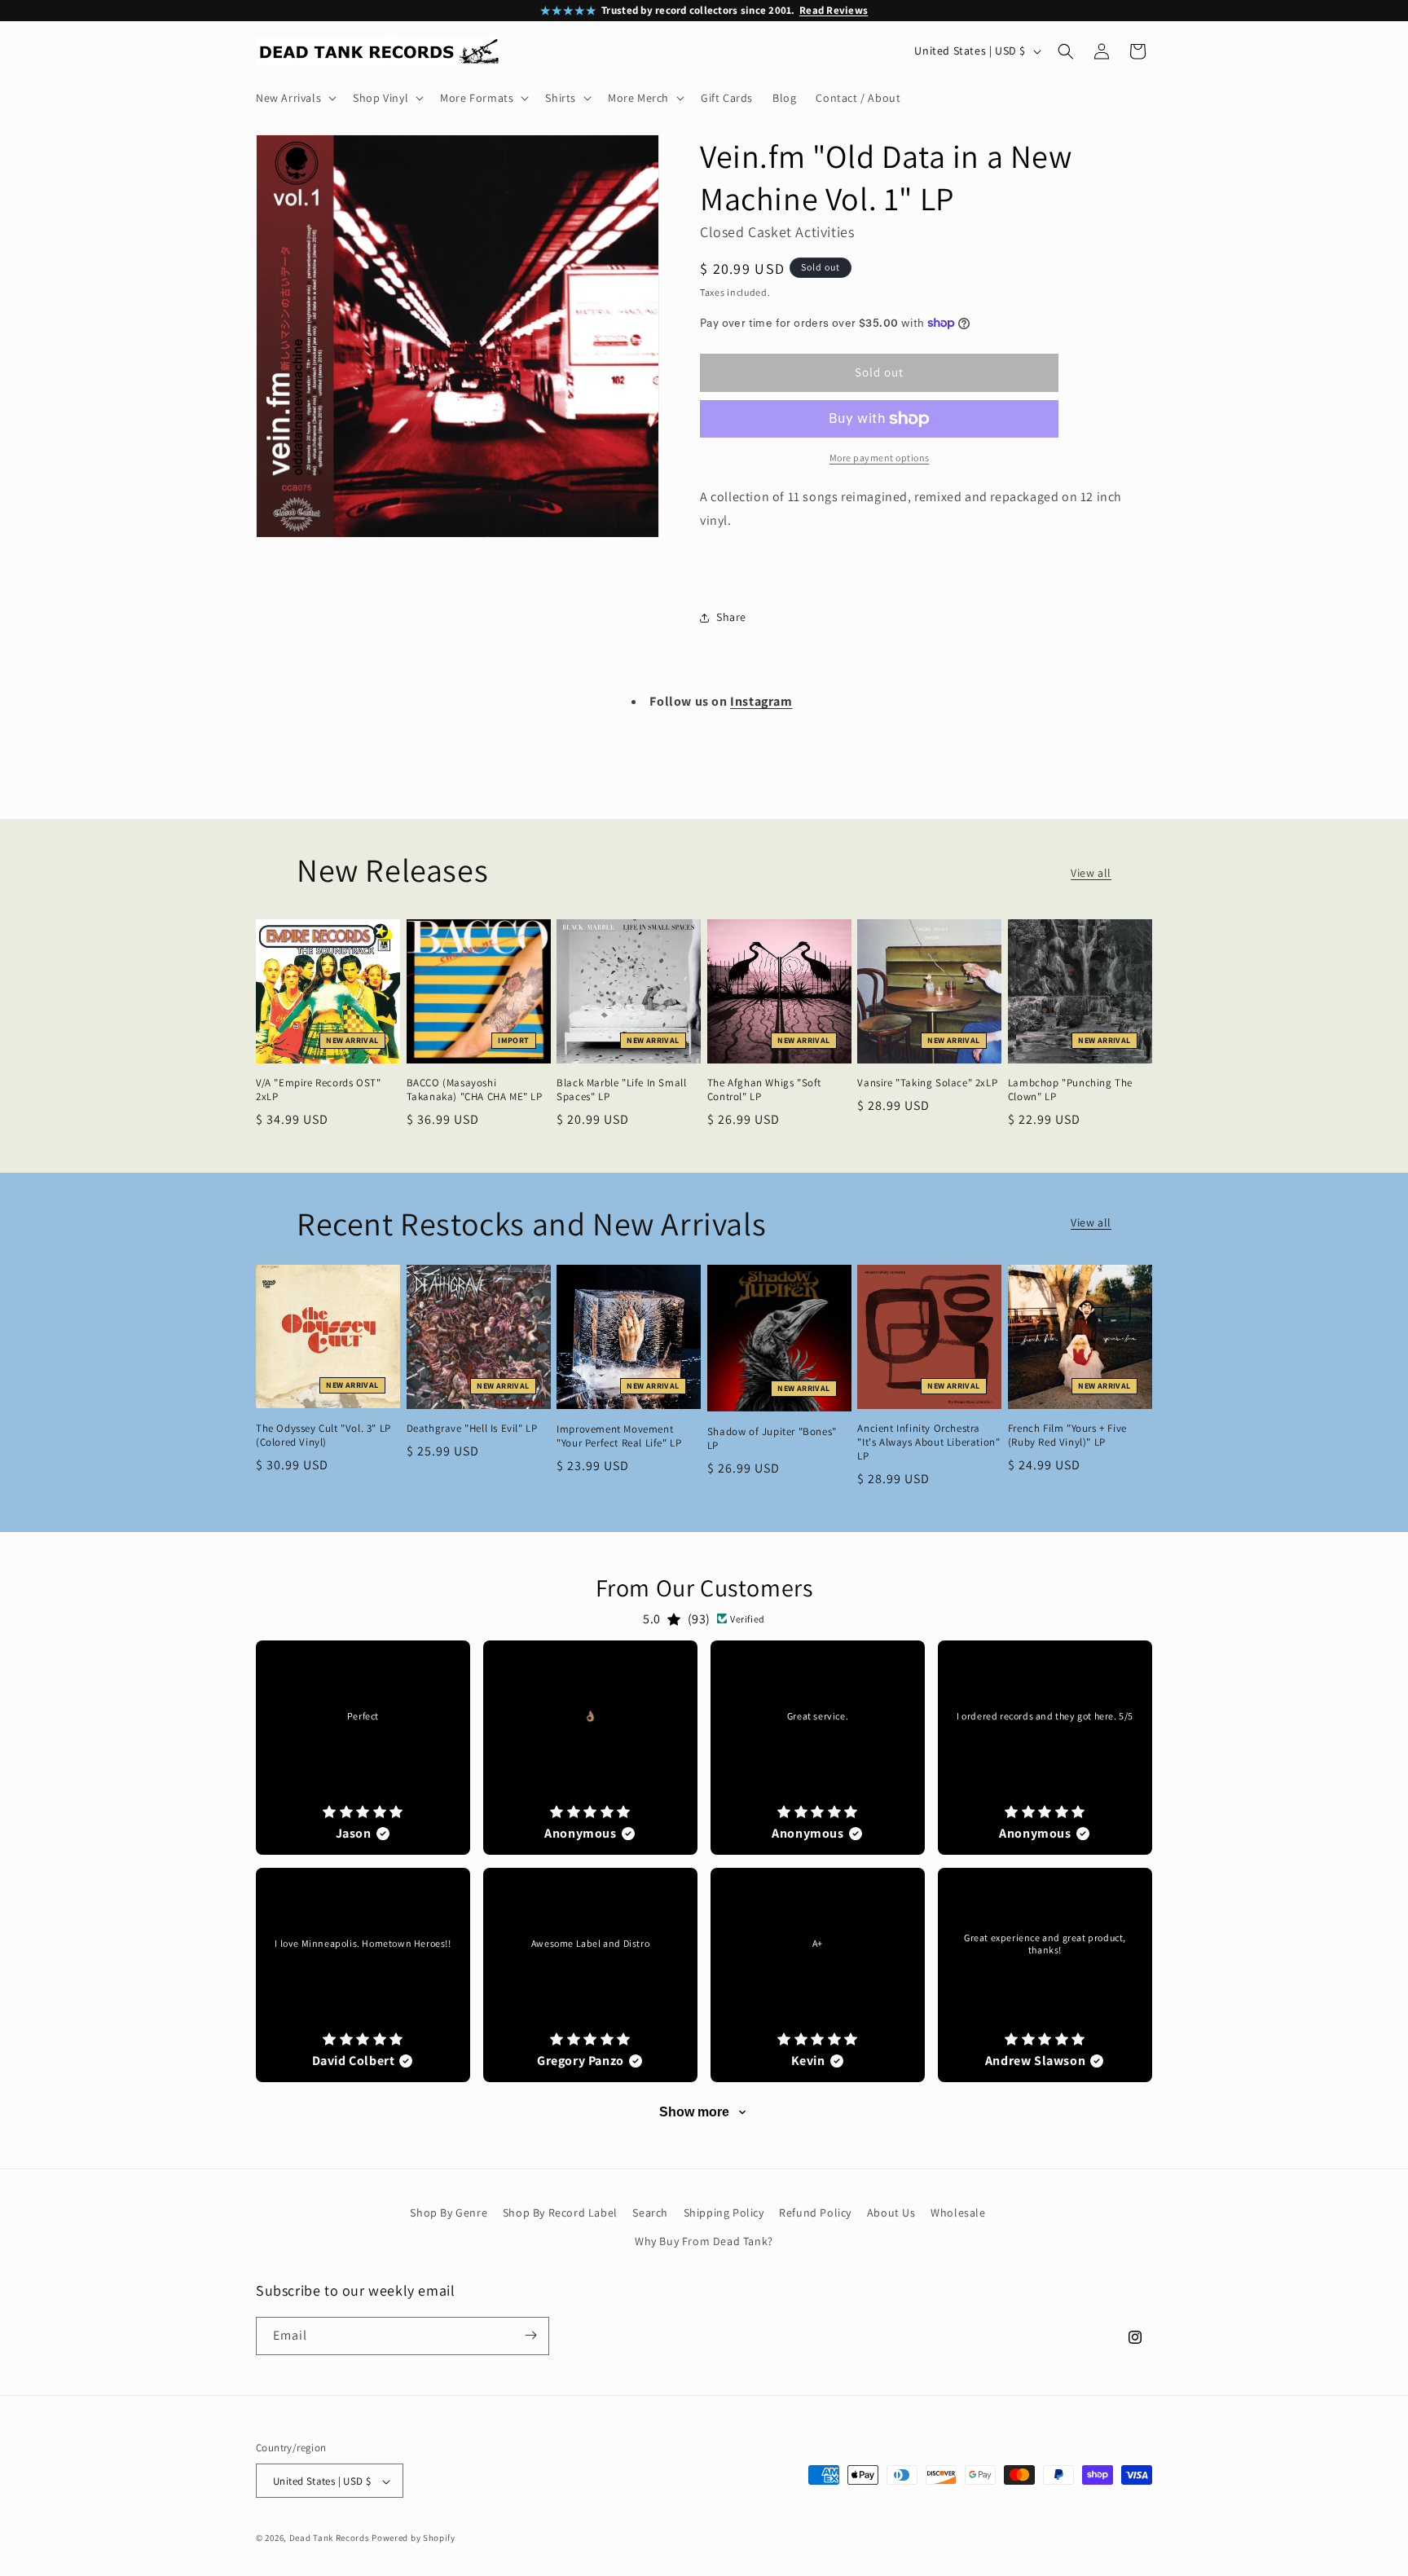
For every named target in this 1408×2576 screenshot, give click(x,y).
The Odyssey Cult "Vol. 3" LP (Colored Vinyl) (323, 1436)
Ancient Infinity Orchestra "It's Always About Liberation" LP (928, 1442)
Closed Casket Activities (777, 232)
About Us (891, 2213)
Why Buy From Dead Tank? (704, 2242)
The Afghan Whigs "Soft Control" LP (764, 1090)
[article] (363, 1748)
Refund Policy (815, 2213)
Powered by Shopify (414, 2539)
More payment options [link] (880, 458)
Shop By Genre (449, 2213)
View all (1091, 873)
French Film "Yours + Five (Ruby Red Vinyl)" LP (1067, 1436)
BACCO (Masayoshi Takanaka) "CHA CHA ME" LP (475, 1090)
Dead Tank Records (330, 2539)
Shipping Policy (724, 2213)
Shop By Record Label (560, 2213)
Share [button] (731, 617)
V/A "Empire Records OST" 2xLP (318, 1090)
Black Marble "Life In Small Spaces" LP (621, 1090)
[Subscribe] (530, 2335)
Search (650, 2213)
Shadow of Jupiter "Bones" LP (772, 1439)
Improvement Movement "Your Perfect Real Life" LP (619, 1436)
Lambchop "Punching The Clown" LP (1070, 1090)
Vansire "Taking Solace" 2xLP (927, 1083)
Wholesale (958, 2213)
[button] (295, 98)
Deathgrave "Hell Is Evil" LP (472, 1429)
